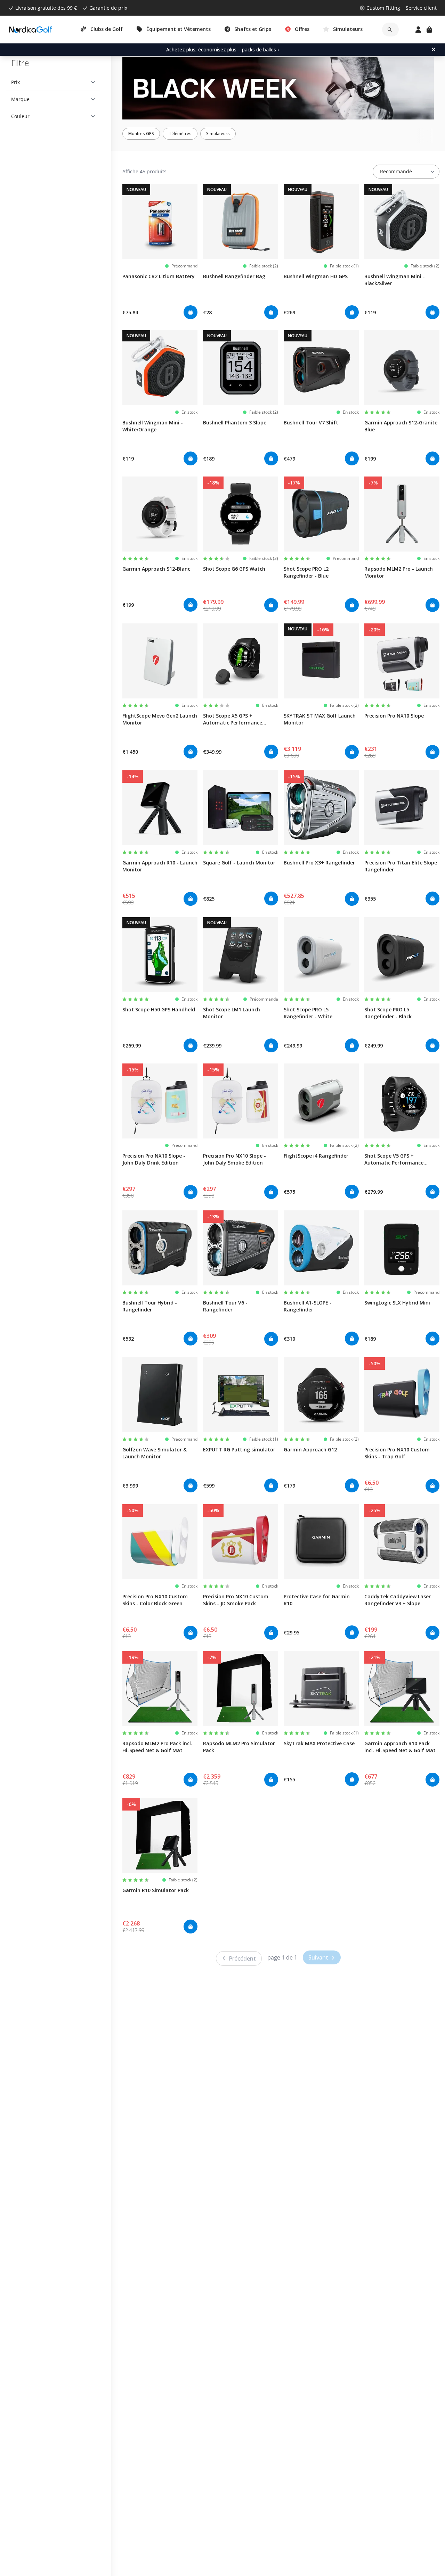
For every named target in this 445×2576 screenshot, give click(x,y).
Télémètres (180, 134)
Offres (302, 29)
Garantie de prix (108, 8)
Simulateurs (218, 134)
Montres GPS (141, 134)
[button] (53, 82)
